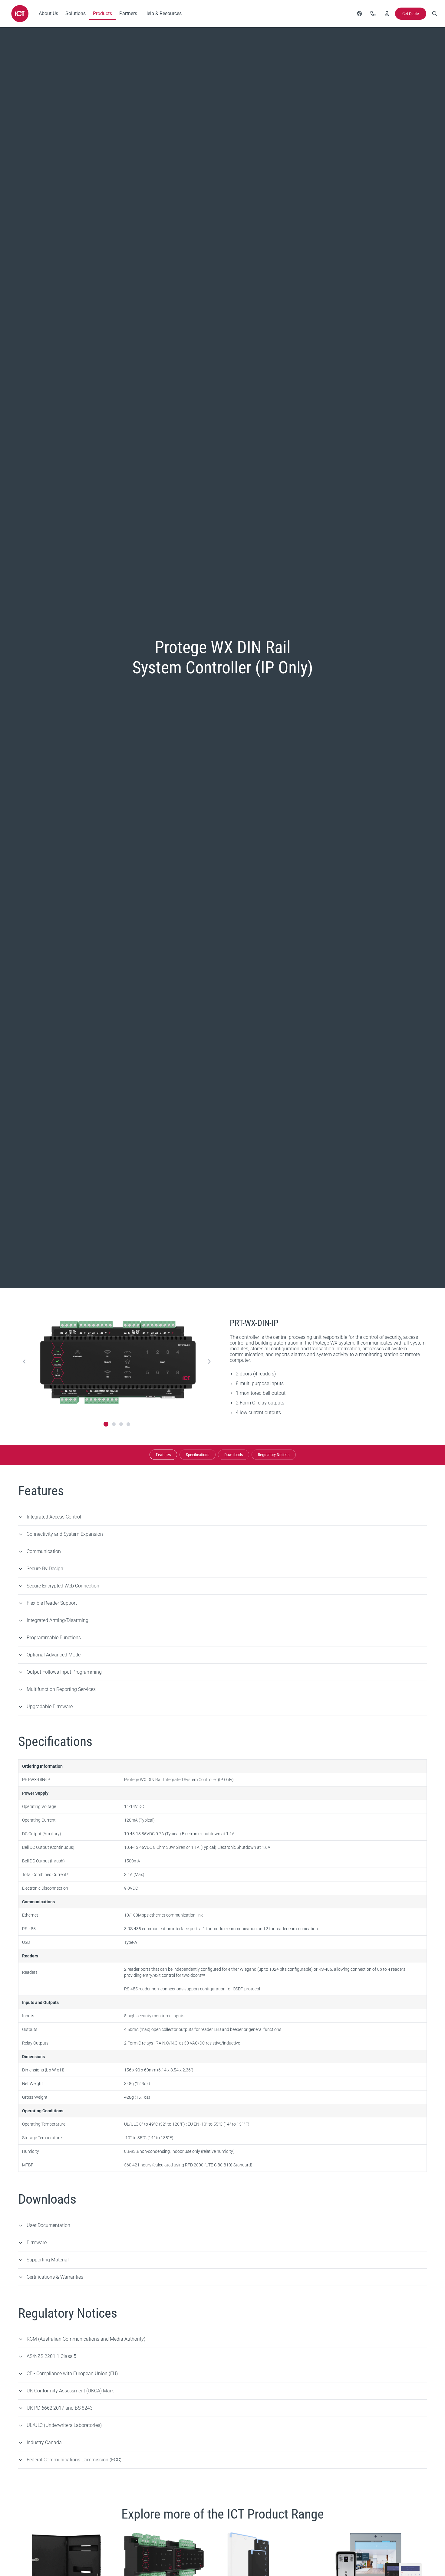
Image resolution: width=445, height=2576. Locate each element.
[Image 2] (114, 1424)
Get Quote (411, 14)
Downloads (234, 1455)
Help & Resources (163, 13)
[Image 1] (106, 1424)
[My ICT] (387, 14)
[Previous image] (24, 1362)
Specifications (198, 1455)
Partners (128, 13)
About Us (48, 13)
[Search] (435, 14)
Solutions (76, 13)
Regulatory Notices (274, 1455)
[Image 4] (128, 1424)
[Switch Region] (359, 14)
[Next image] (209, 1362)
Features (163, 1455)
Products (102, 13)
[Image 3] (121, 1424)
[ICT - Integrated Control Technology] (20, 14)
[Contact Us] (373, 14)
